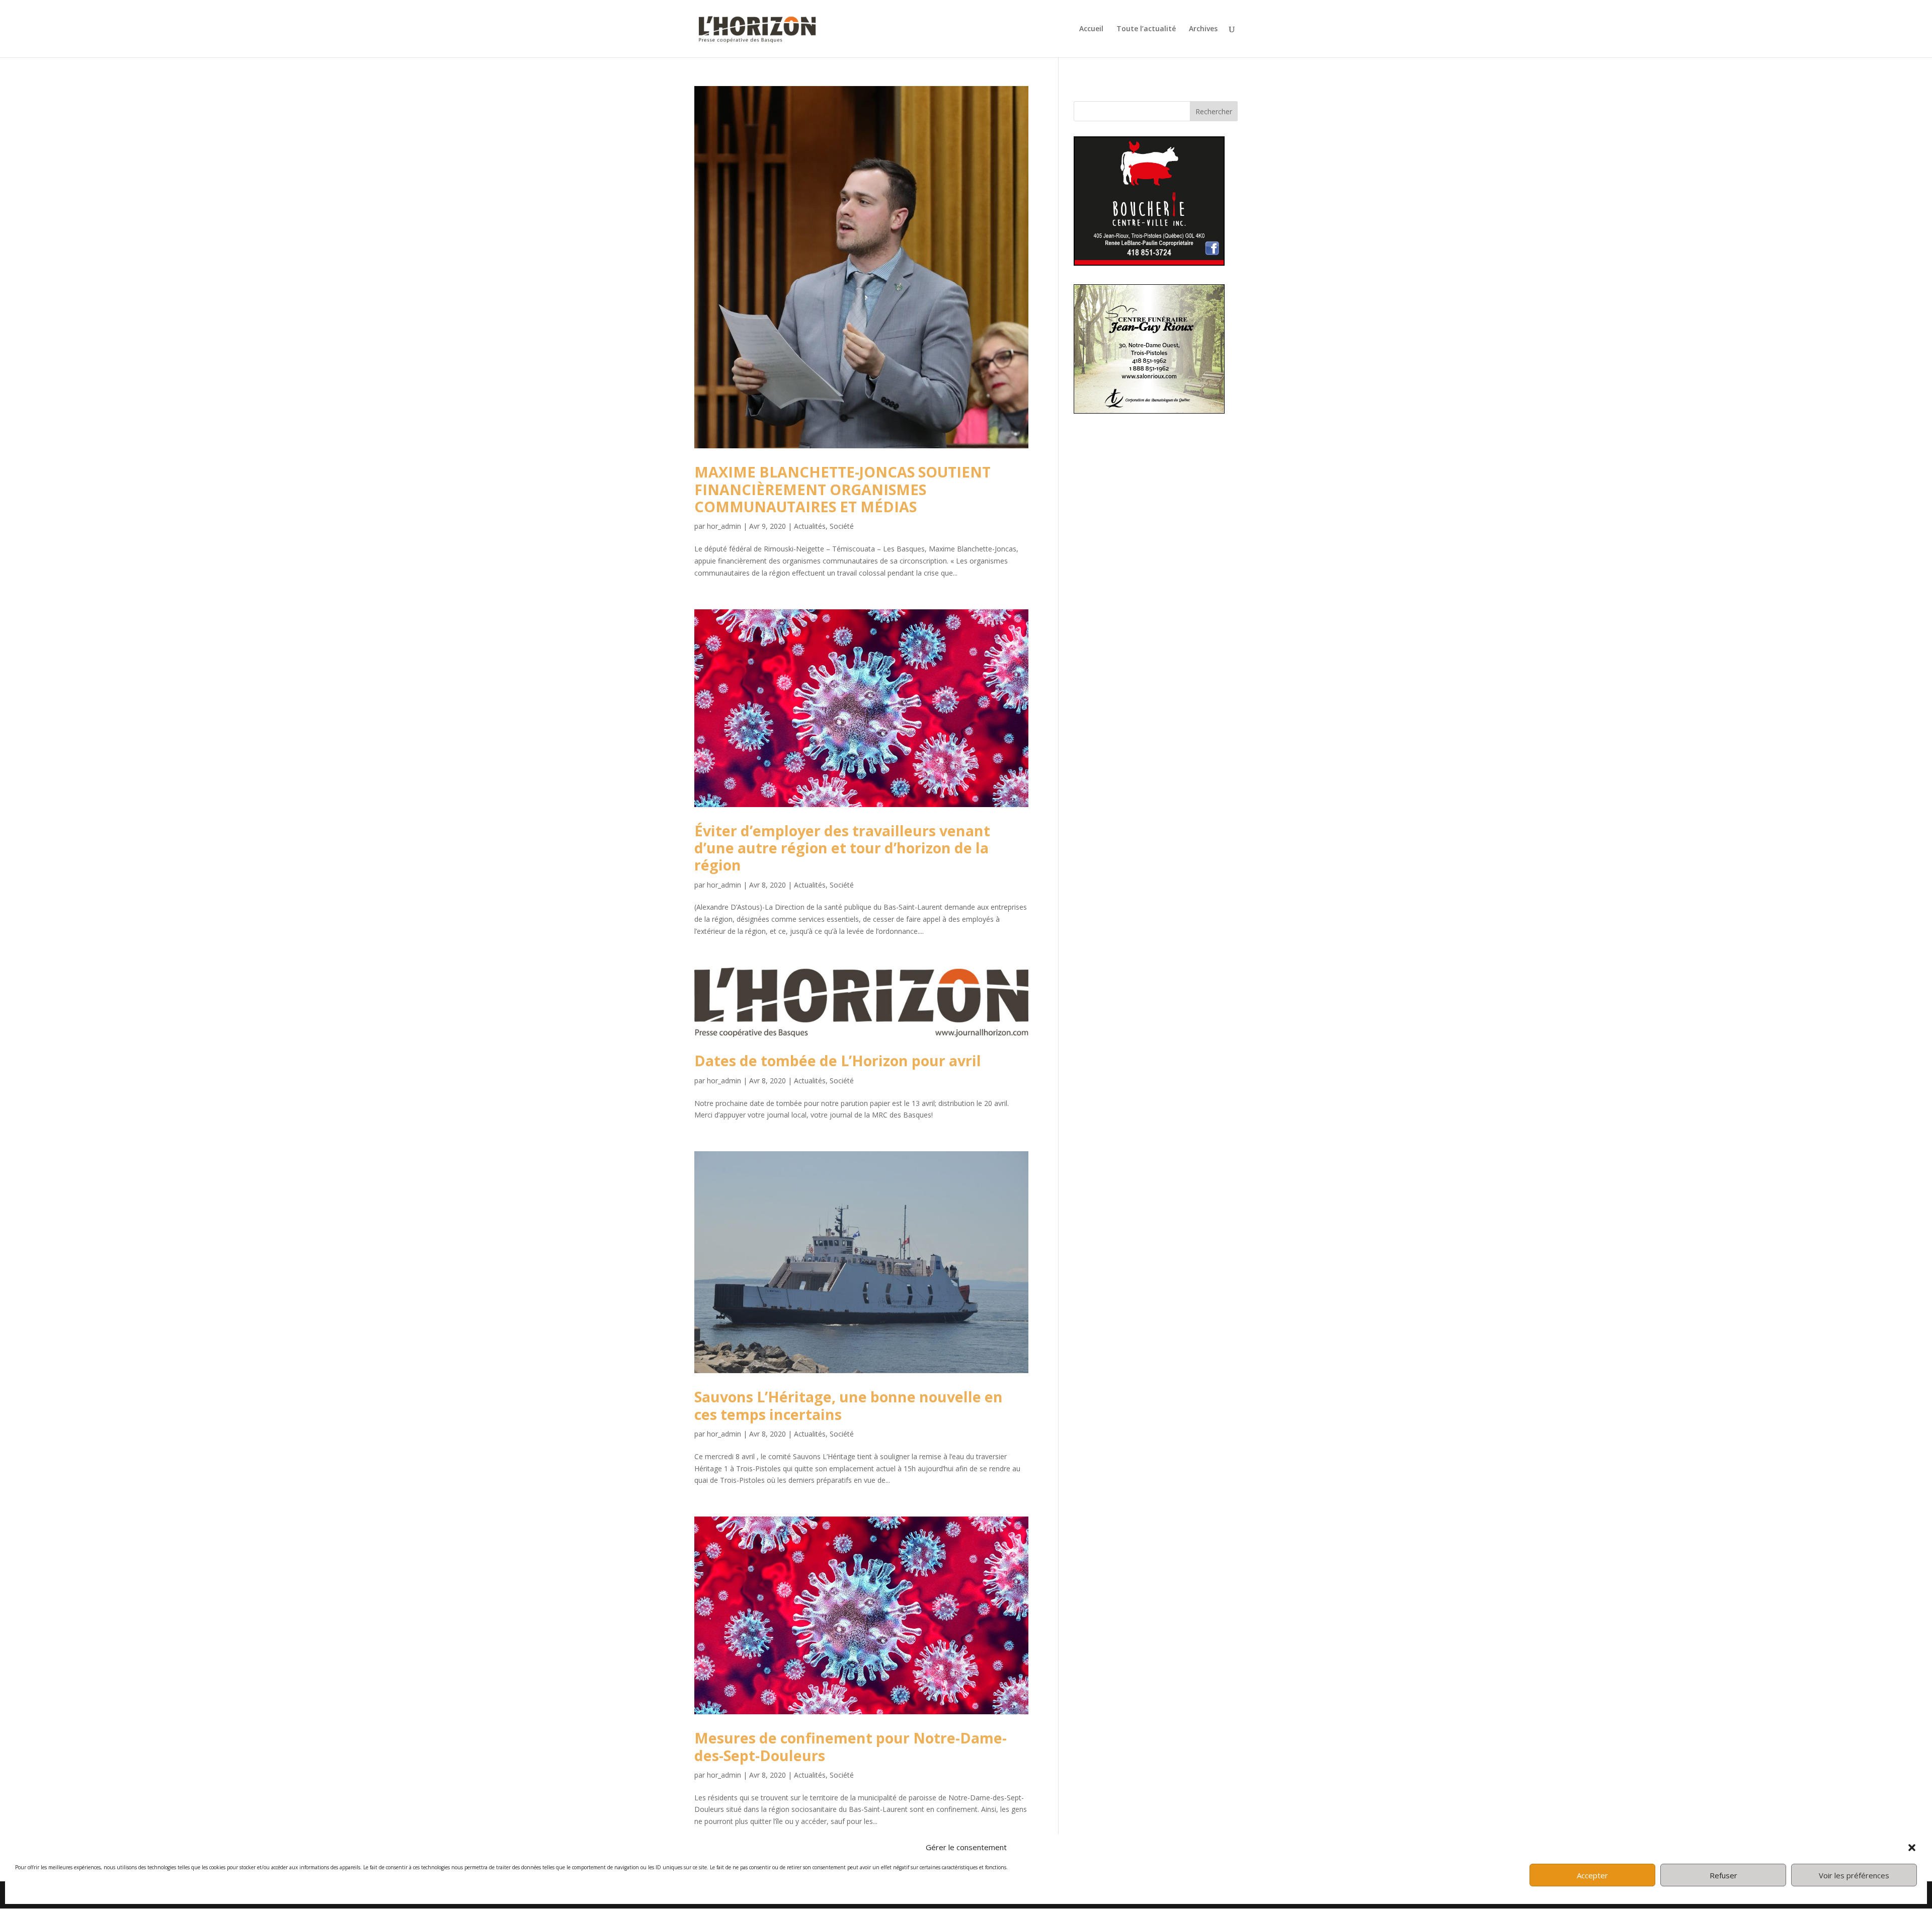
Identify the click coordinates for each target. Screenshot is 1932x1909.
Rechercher (1214, 111)
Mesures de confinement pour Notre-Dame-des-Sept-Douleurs (851, 1746)
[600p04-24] (1149, 263)
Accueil (1091, 29)
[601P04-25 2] (1149, 411)
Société (842, 526)
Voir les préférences (1854, 1875)
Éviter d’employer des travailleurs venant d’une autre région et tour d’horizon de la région (842, 848)
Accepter (1592, 1875)
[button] (1912, 1848)
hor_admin (724, 526)
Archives (1203, 29)
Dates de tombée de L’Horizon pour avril (838, 1060)
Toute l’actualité (1146, 29)
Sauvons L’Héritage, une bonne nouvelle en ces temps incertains (849, 1405)
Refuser (1723, 1875)
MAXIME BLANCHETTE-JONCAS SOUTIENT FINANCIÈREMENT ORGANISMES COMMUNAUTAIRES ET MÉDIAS (842, 489)
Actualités (810, 526)
